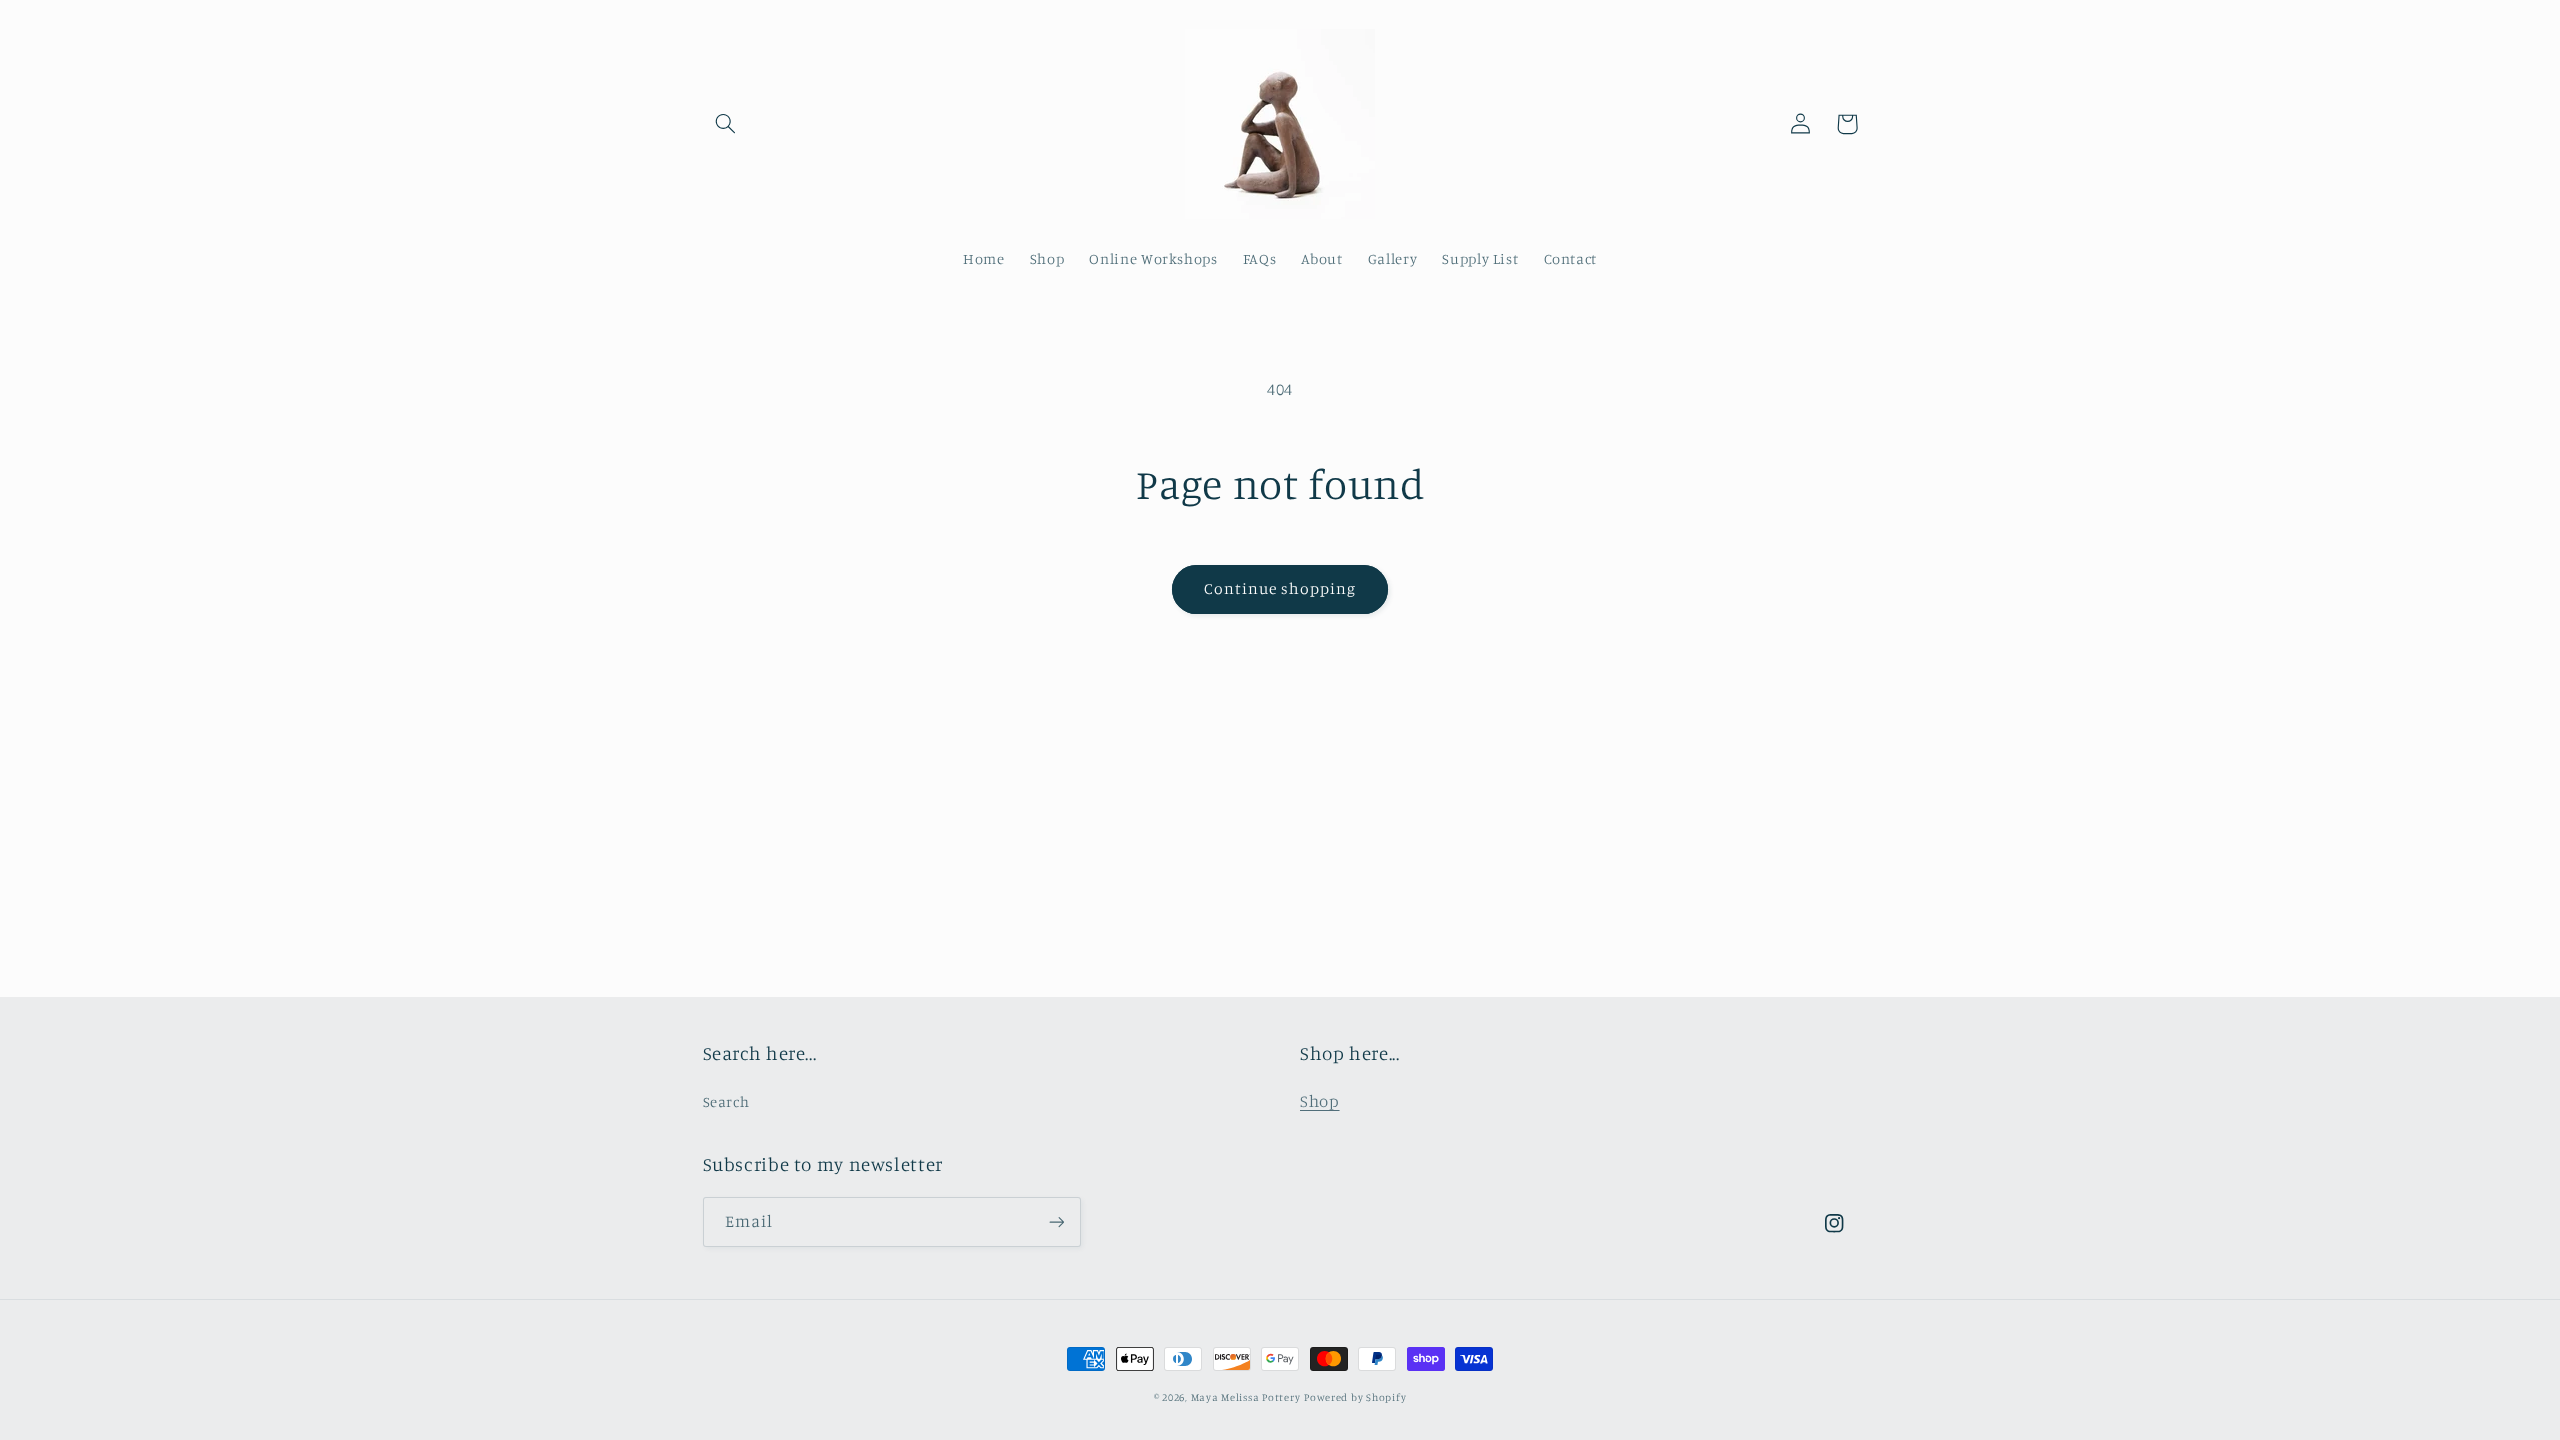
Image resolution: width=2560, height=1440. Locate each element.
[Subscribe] (1056, 1221)
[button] (726, 124)
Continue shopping (1280, 588)
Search (726, 1101)
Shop (1320, 1101)
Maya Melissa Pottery (1246, 1397)
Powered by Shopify (1355, 1397)
